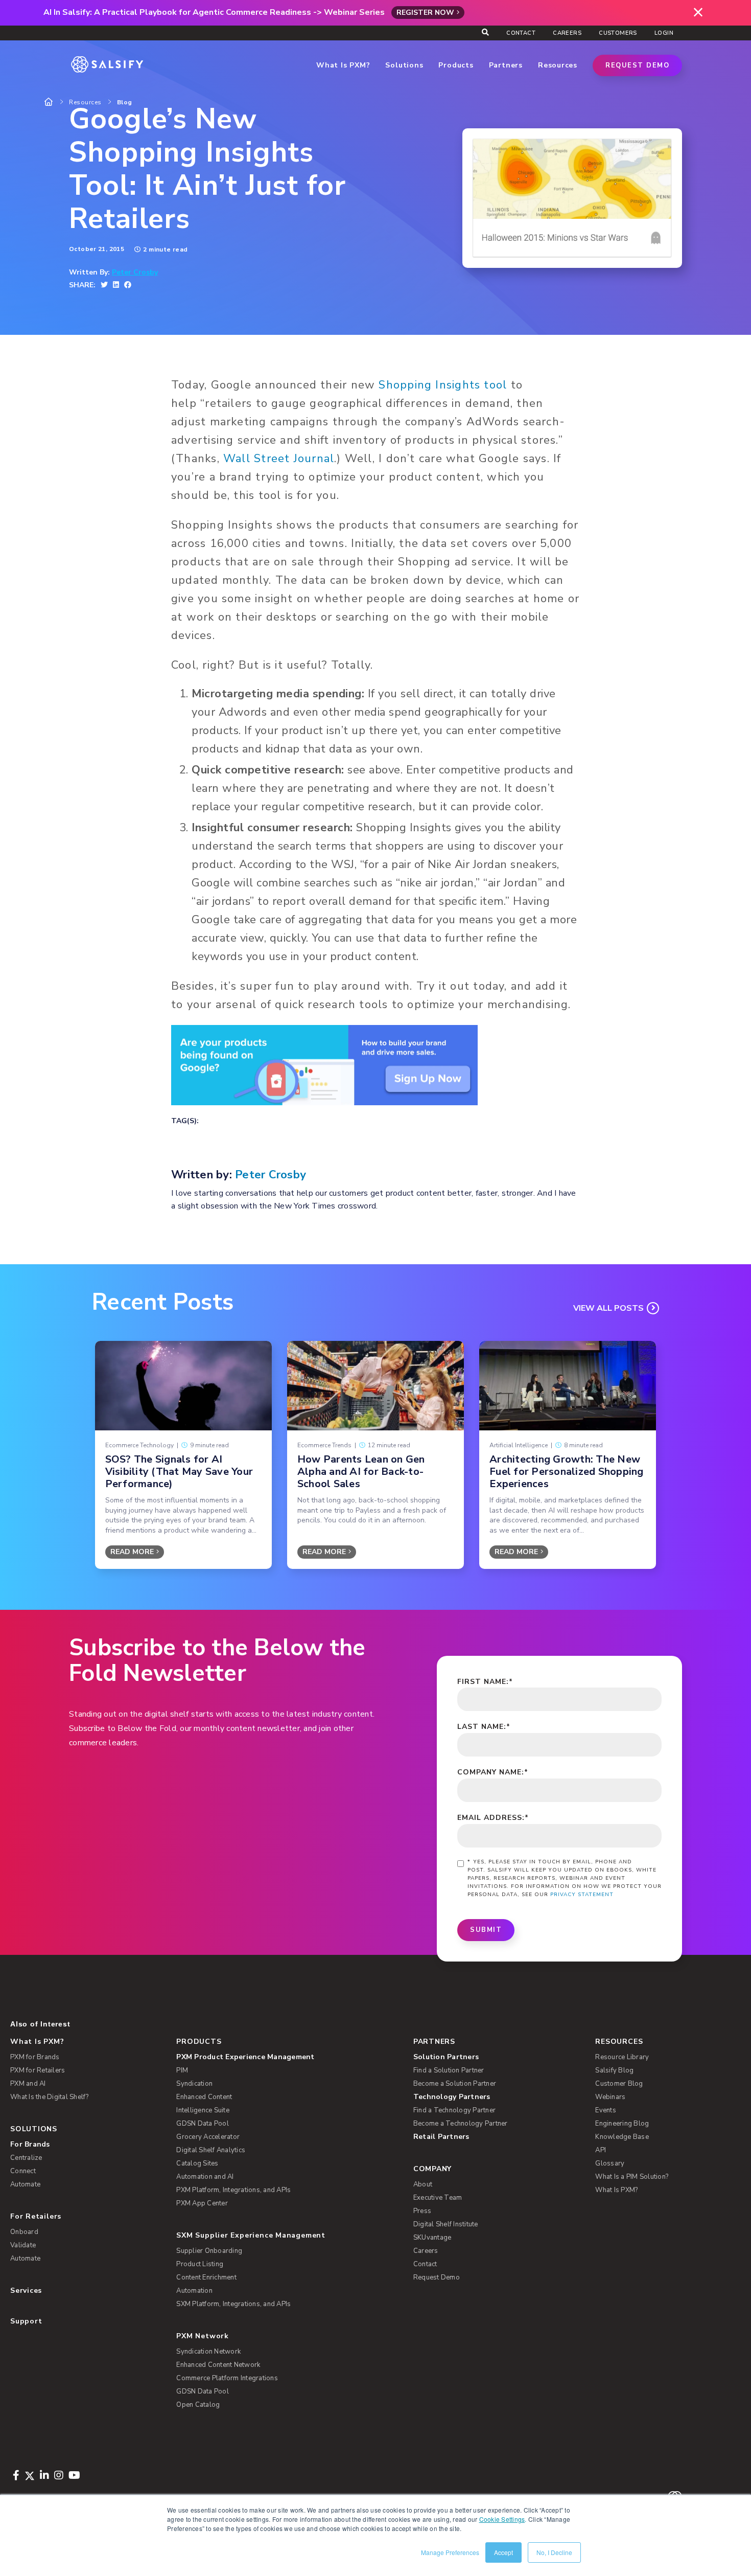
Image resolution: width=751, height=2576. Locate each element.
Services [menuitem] (26, 2290)
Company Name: (493, 1772)
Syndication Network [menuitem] (208, 2352)
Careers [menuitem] (567, 33)
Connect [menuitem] (23, 2171)
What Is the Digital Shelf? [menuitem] (50, 2097)
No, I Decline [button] (554, 2552)
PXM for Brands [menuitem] (35, 2057)
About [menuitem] (423, 2184)
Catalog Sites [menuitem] (197, 2163)
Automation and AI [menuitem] (205, 2177)
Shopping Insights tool (443, 385)
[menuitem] (287, 2057)
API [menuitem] (601, 2150)
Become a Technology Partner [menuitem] (461, 2124)
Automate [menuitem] (25, 2184)
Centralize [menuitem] (26, 2158)
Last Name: (484, 1727)
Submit (486, 1930)
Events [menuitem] (606, 2110)
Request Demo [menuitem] (437, 2277)
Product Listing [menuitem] (200, 2264)
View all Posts (608, 1308)
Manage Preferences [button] (450, 2552)
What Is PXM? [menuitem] (37, 2042)
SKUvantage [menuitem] (432, 2238)
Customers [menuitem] (618, 33)
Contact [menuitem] (521, 33)
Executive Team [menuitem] (438, 2198)
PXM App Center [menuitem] (202, 2203)
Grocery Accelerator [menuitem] (208, 2137)
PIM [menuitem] (182, 2070)
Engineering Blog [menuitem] (622, 2124)
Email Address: (493, 1818)
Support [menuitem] (26, 2321)
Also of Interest (40, 2024)
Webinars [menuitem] (610, 2097)
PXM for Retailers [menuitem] (38, 2070)
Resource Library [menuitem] (622, 2057)
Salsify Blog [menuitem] (614, 2070)
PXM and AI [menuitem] (28, 2084)
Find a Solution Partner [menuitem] (449, 2070)
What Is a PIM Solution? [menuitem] (632, 2177)
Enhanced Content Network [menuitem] (218, 2365)
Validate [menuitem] (23, 2245)
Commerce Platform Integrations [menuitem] (227, 2378)
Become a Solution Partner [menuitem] (455, 2084)
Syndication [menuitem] (194, 2084)
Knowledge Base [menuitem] (622, 2137)
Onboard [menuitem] (24, 2232)
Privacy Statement (582, 1895)
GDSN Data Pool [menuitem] (203, 2124)
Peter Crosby (135, 272)
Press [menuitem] (422, 2211)
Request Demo (637, 65)
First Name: (485, 1682)
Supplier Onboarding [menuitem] (209, 2251)
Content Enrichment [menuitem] (206, 2277)
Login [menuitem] (664, 33)
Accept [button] (503, 2552)
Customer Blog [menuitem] (619, 2084)
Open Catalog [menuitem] (198, 2405)
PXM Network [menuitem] (203, 2336)
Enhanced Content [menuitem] (204, 2097)
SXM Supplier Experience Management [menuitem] (251, 2235)
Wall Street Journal (279, 459)
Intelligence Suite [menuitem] (203, 2110)
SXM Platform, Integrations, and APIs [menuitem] (233, 2304)
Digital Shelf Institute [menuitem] (446, 2224)
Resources (85, 102)
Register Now (425, 13)
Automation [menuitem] (194, 2291)
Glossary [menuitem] (610, 2163)
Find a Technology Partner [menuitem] (454, 2110)
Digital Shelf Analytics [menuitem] (211, 2150)
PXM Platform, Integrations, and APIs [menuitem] (233, 2190)
